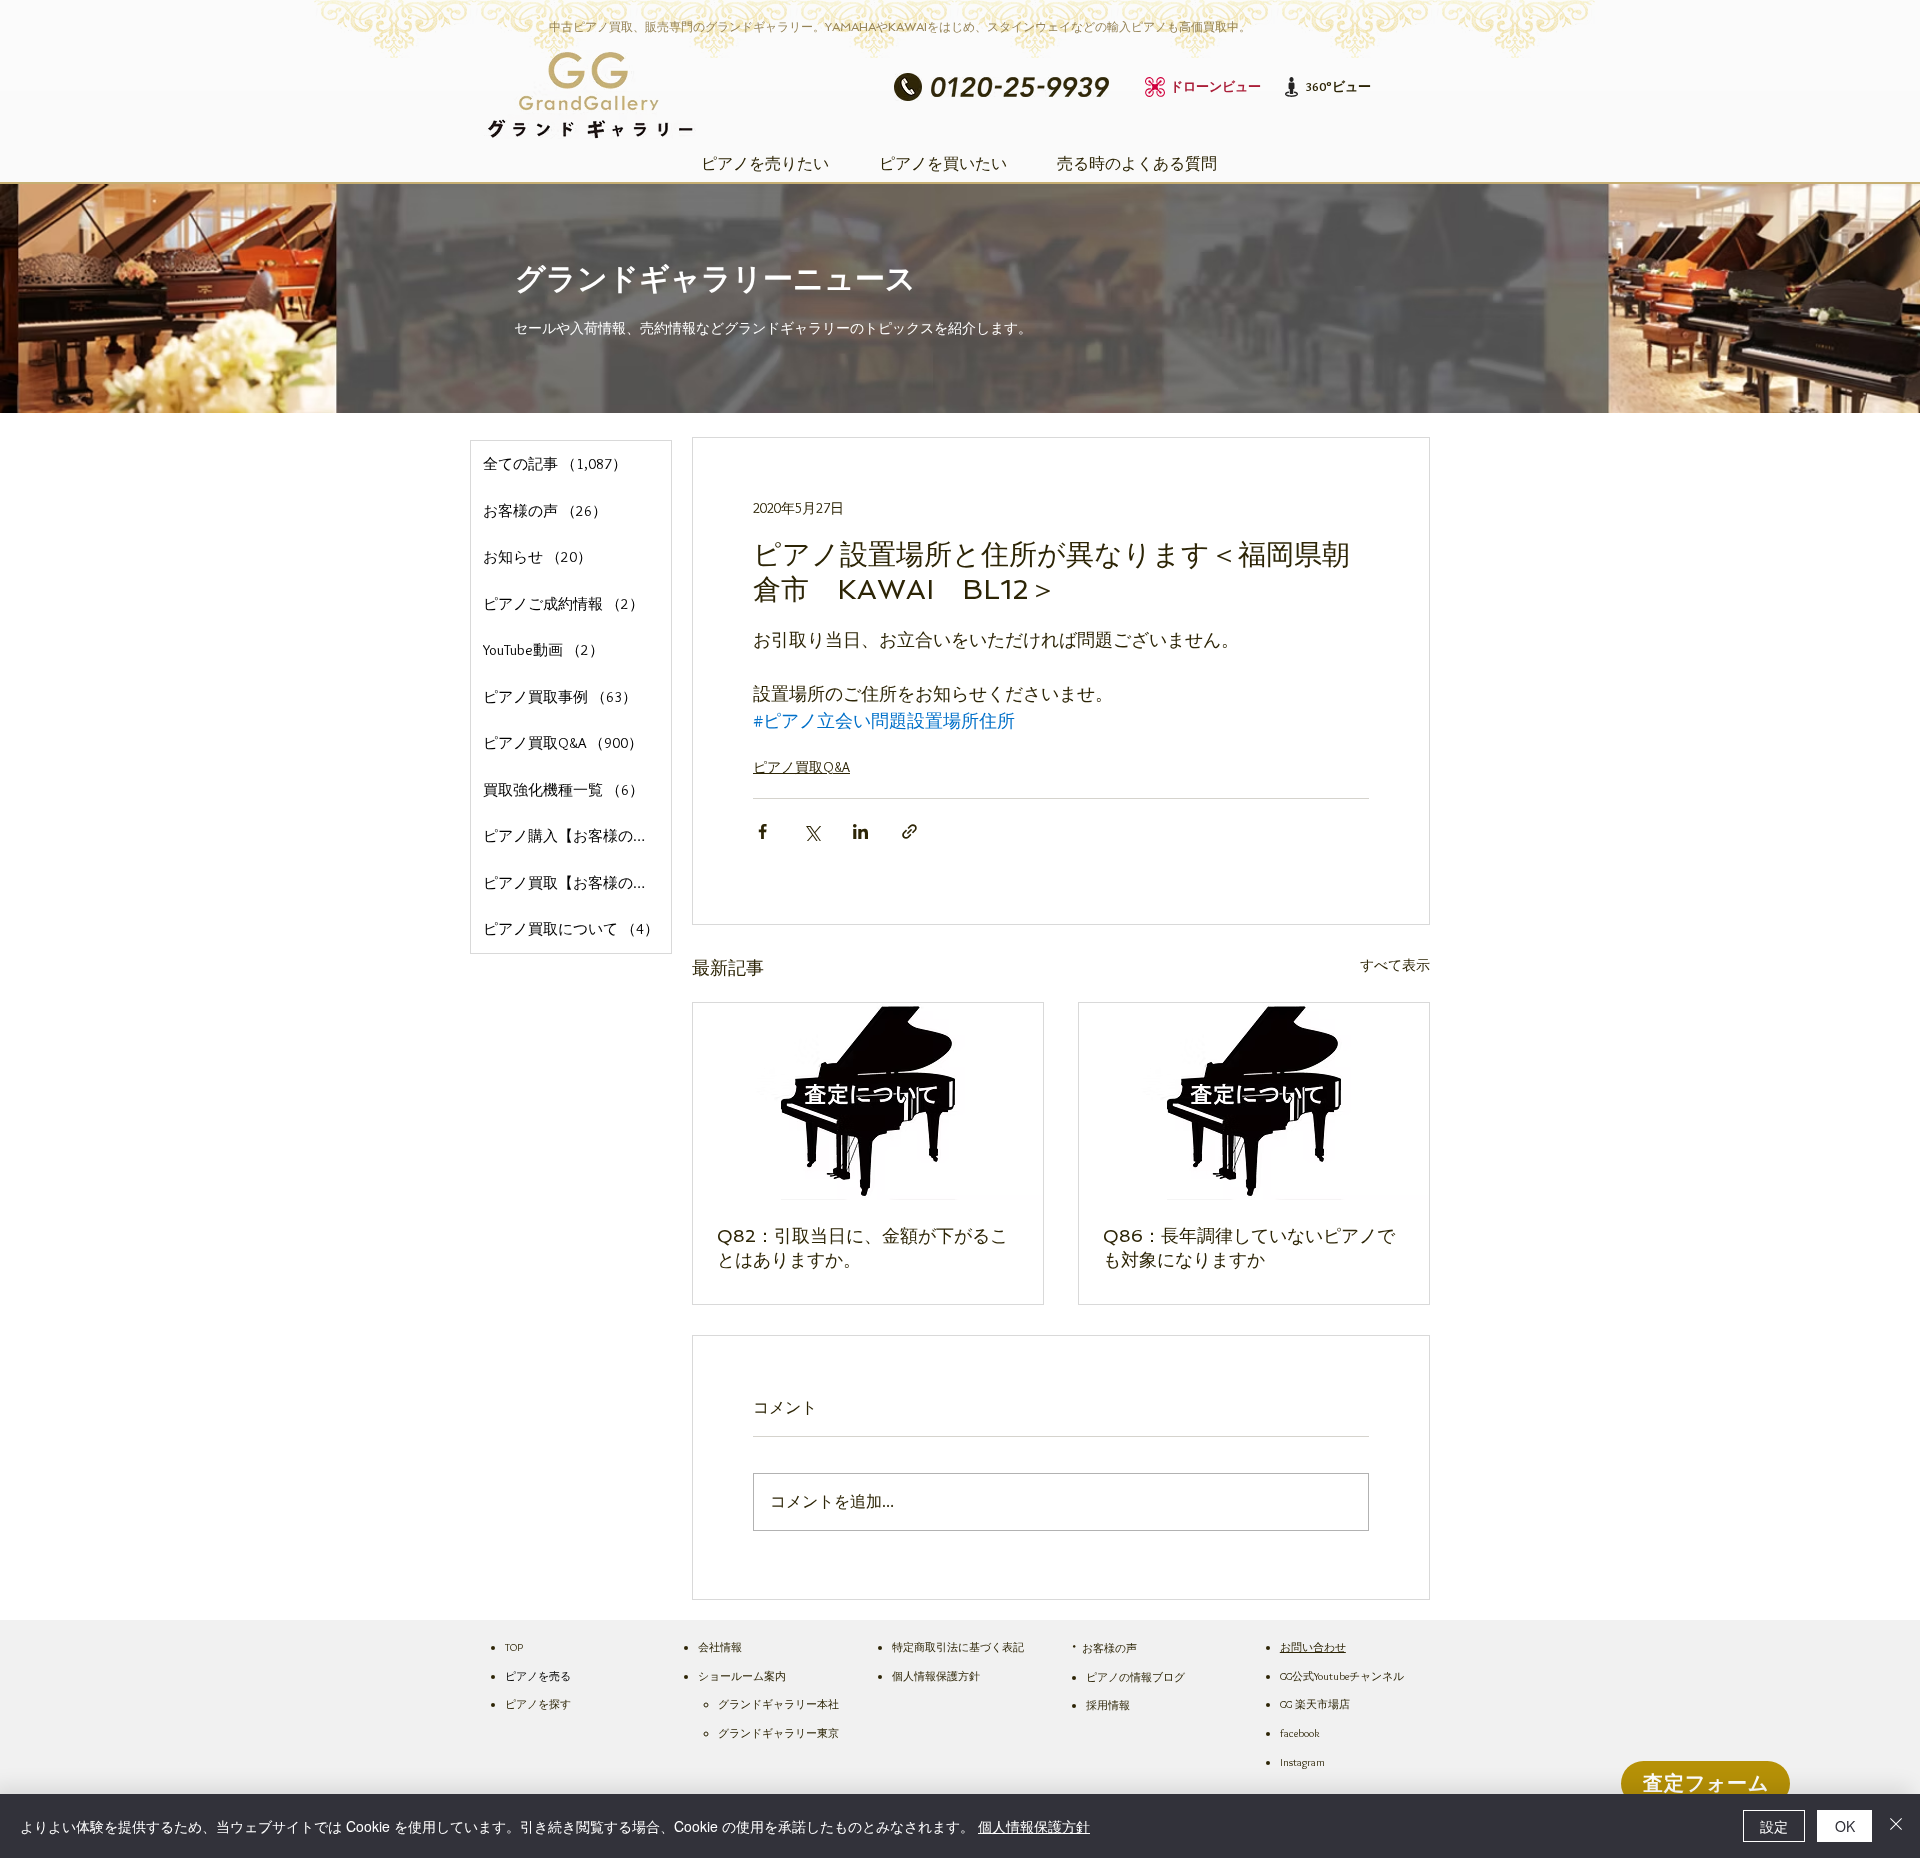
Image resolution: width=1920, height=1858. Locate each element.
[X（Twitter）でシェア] (811, 831)
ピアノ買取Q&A (801, 767)
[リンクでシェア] (909, 831)
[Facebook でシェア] (762, 831)
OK (1845, 1826)
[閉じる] (1896, 1826)
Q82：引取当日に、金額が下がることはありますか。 (862, 1247)
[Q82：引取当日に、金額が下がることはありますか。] (868, 1101)
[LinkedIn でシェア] (860, 831)
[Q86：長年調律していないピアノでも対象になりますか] (1254, 1101)
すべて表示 (1395, 965)
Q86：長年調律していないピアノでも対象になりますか (1249, 1247)
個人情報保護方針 (1034, 1826)
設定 (1774, 1826)
